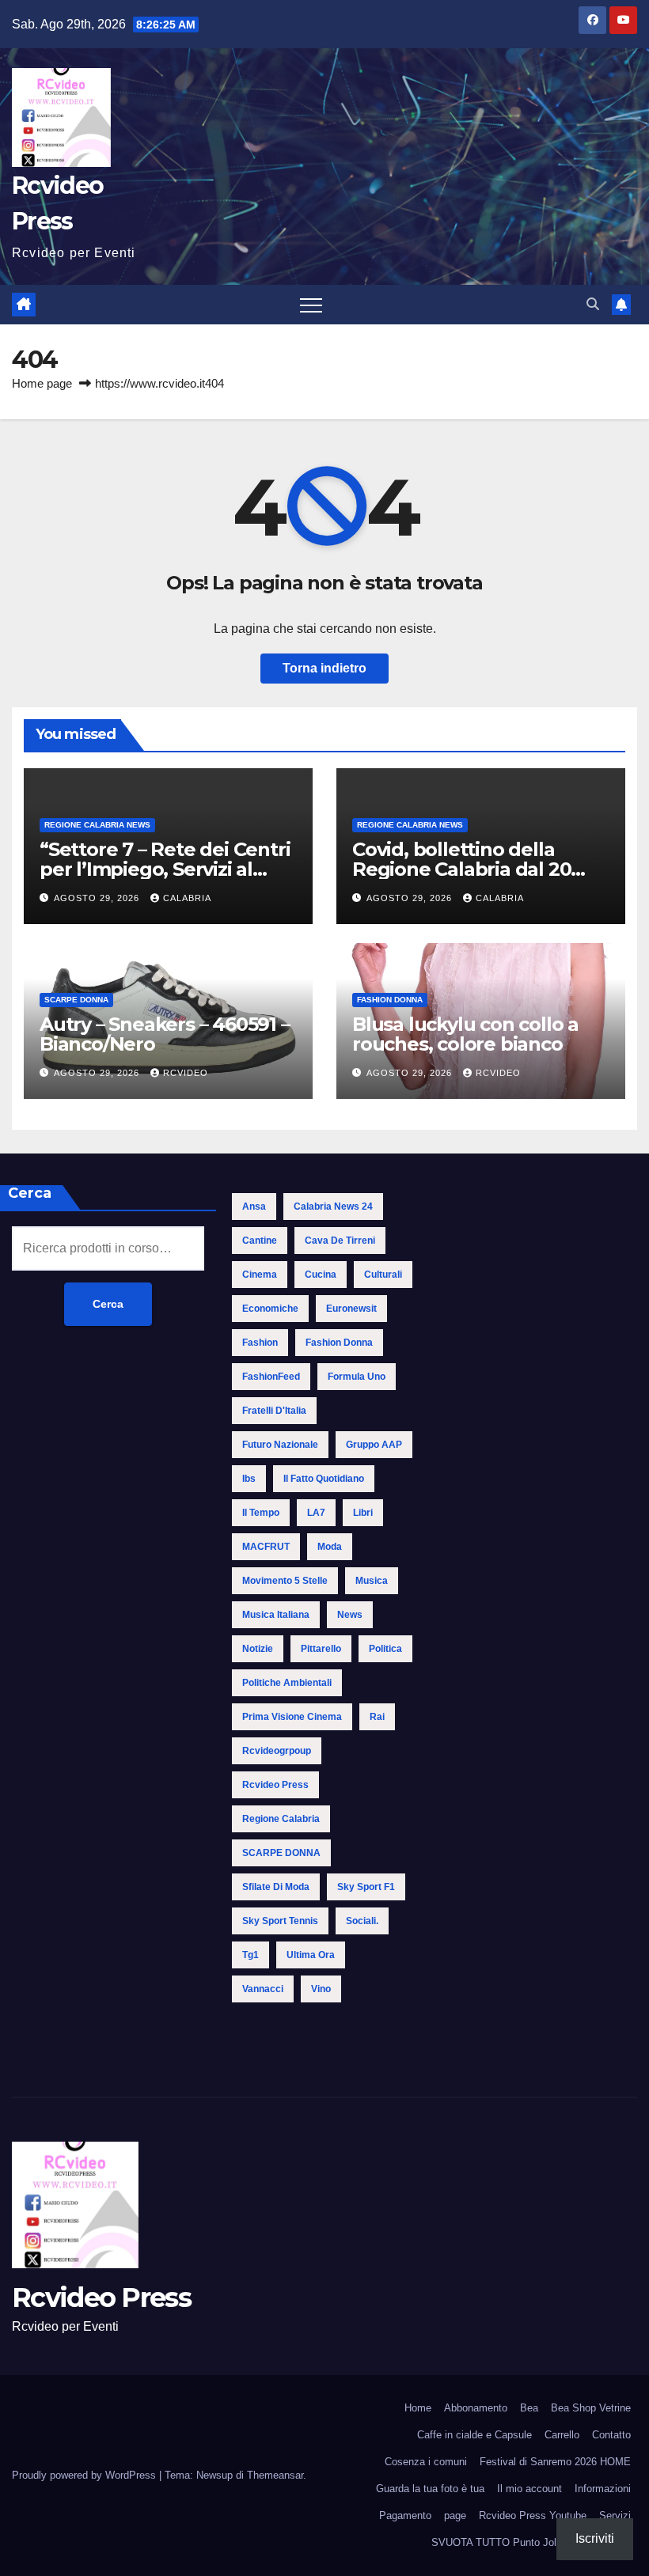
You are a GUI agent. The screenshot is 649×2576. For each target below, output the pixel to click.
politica (385, 1649)
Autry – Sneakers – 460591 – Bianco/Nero (165, 1034)
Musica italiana (276, 1615)
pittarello (321, 1649)
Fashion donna (390, 1000)
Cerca (108, 1304)
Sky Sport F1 (366, 1887)
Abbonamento (476, 2408)
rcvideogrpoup (277, 1751)
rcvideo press (275, 1785)
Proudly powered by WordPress (85, 2475)
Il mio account (529, 2489)
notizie (258, 1649)
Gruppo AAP (374, 1445)
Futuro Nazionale (280, 1445)
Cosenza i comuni (426, 2462)
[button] (593, 304)
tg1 (250, 1955)
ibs (249, 1479)
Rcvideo (186, 1073)
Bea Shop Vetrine (591, 2408)
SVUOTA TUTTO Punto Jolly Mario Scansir (531, 2542)
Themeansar (275, 2475)
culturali (383, 1275)
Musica (372, 1581)
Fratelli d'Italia (274, 1411)
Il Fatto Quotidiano (324, 1479)
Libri (363, 1513)
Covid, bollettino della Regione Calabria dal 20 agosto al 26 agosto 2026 (467, 869)
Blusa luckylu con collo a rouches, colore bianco (465, 1034)
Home (418, 2408)
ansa (254, 1207)
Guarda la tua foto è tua (430, 2489)
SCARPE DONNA (76, 1000)
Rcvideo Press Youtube (533, 2515)
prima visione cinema (292, 1717)
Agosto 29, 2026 (98, 898)
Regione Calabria (281, 1819)
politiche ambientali (287, 1683)
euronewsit (351, 1309)
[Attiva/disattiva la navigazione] (311, 305)
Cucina (321, 1275)
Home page (42, 383)
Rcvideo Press (101, 2298)
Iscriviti (595, 2538)
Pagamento (405, 2515)
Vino (321, 1989)
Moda (330, 1547)
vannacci (263, 1989)
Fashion (260, 1343)
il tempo (261, 1513)
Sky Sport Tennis (280, 1921)
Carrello (562, 2435)
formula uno (357, 1377)
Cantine (260, 1241)
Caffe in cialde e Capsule (474, 2435)
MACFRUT (266, 1547)
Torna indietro (324, 668)
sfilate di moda (276, 1887)
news (350, 1615)
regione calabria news (97, 825)
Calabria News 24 (333, 1207)
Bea (529, 2408)
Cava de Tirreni (340, 1241)
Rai (377, 1717)
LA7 (316, 1513)
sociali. (362, 1921)
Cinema (260, 1275)
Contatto (611, 2435)
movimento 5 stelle (285, 1581)
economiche (270, 1309)
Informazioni (603, 2489)
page (455, 2515)
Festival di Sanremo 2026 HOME (555, 2462)
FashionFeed (271, 1377)
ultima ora (311, 1955)
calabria (187, 898)
